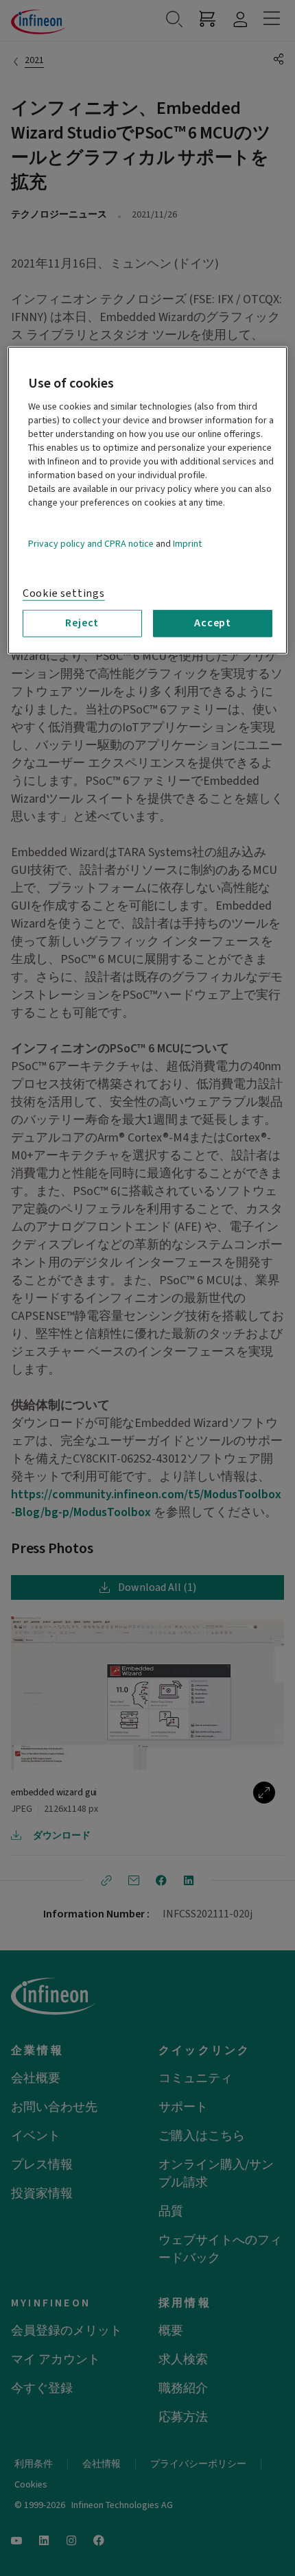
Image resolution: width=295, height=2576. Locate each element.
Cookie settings (64, 593)
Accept (213, 623)
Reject (82, 623)
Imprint (187, 544)
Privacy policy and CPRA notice (91, 544)
